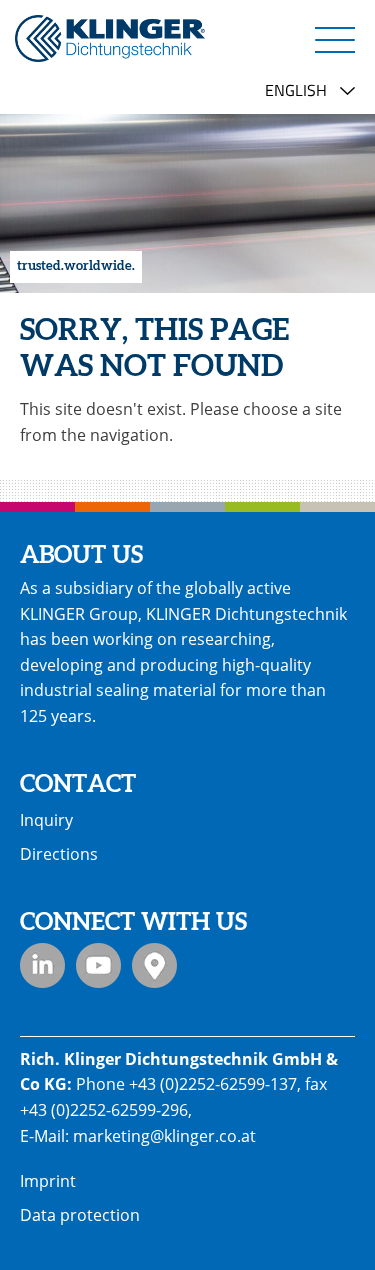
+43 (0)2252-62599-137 (213, 1084)
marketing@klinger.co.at (164, 1136)
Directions (59, 854)
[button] (335, 39)
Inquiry (46, 820)
